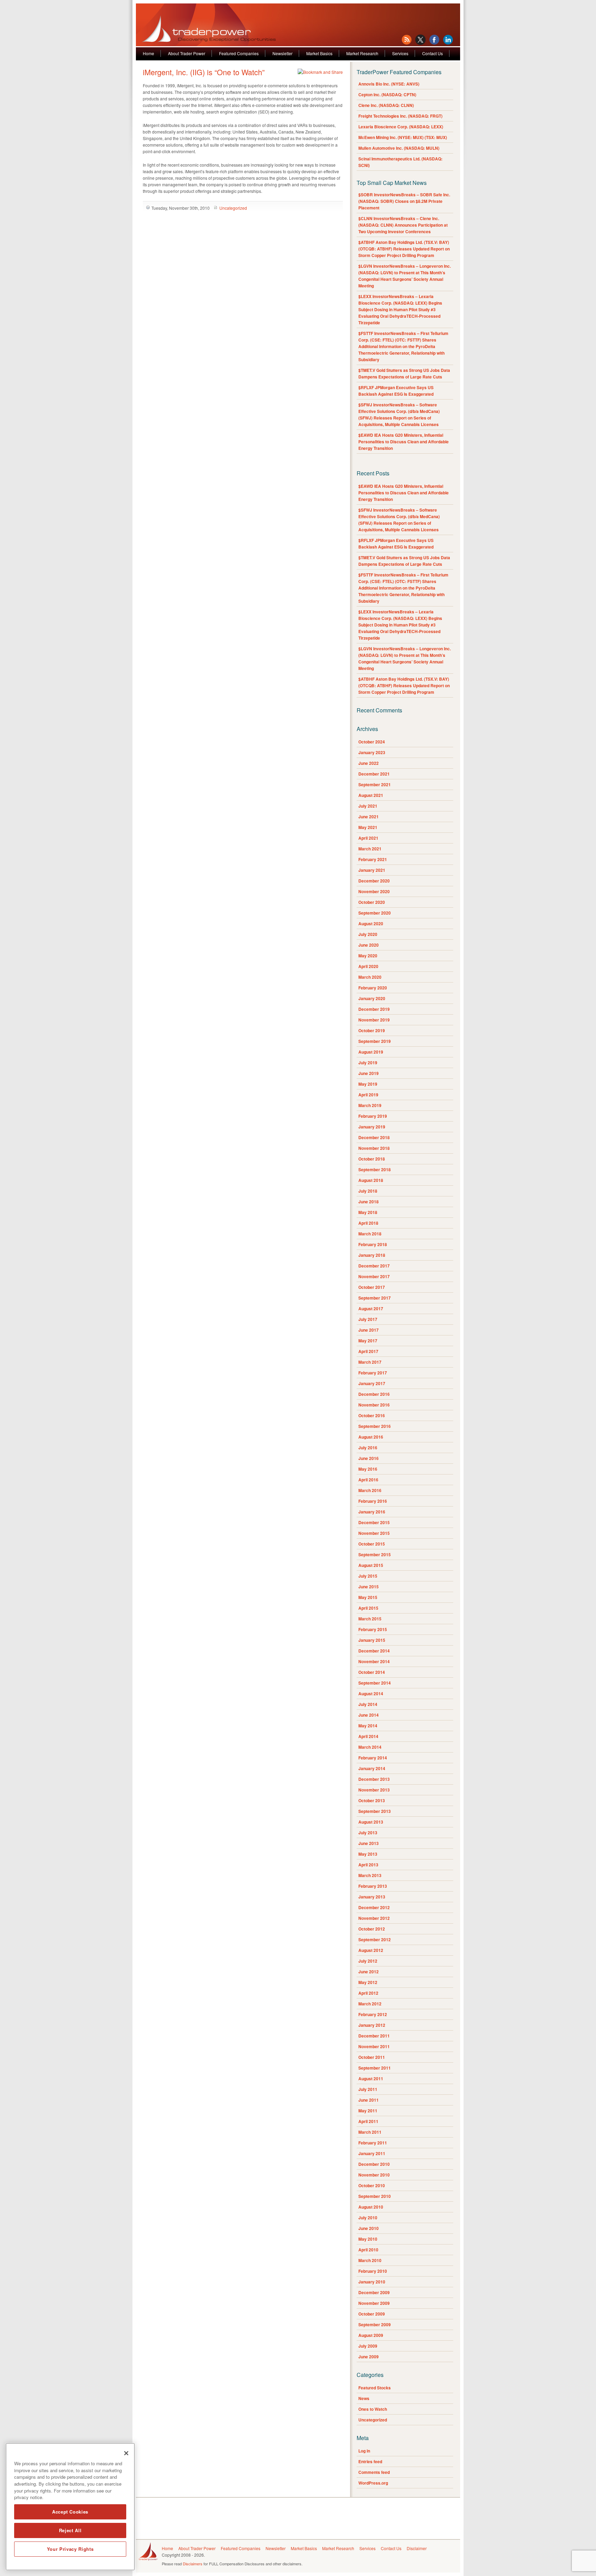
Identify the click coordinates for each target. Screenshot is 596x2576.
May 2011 (368, 2111)
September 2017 (375, 1298)
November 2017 (374, 1276)
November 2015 (374, 1533)
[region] (70, 2507)
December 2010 (374, 2164)
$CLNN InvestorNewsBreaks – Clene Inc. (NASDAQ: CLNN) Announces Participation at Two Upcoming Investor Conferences (403, 225)
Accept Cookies (70, 2512)
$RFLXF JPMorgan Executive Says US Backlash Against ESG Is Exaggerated (396, 391)
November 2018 (374, 1148)
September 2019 (375, 1041)
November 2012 (374, 1918)
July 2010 (368, 2218)
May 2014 (368, 1726)
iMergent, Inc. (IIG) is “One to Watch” (204, 72)
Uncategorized (233, 208)
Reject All (70, 2530)
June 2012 (369, 1972)
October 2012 (372, 1929)
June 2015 (369, 1587)
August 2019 (371, 1052)
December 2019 (374, 1009)
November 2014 (374, 1661)
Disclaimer (417, 2548)
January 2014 (372, 1768)
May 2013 (368, 1854)
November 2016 (374, 1405)
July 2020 (368, 934)
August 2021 (371, 795)
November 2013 (374, 1790)
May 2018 (368, 1212)
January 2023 (372, 752)
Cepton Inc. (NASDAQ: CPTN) (387, 95)
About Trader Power (187, 53)
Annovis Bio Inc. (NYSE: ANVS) (389, 84)
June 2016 (369, 1458)
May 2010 (368, 2239)
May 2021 (368, 827)
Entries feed (370, 2461)
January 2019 (372, 1127)
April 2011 (368, 2121)
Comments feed (374, 2472)
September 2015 (375, 1555)
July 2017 (368, 1319)
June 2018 (369, 1202)
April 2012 (368, 1993)
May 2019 (368, 1084)
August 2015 (371, 1565)
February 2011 (373, 2143)
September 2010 (375, 2196)
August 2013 (371, 1822)
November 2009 (374, 2303)
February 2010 (373, 2271)
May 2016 (368, 1469)
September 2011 (375, 2068)
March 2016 (370, 1490)
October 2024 (372, 742)
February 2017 (373, 1373)
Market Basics (319, 53)
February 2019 (373, 1116)
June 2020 (369, 945)
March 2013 (370, 1875)
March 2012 (370, 2004)
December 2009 (374, 2292)
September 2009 (375, 2325)
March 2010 (370, 2260)
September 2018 (375, 1169)
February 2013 (373, 1886)
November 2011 (374, 2046)
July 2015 (368, 1576)
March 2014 (370, 1747)
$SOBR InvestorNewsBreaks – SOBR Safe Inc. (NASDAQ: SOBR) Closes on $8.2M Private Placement (404, 201)
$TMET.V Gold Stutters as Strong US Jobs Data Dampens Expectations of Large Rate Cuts (404, 373)
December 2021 (374, 774)
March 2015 (370, 1619)
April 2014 (368, 1736)
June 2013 (369, 1843)
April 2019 (368, 1095)
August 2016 (371, 1437)
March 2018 (370, 1234)
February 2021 (373, 859)
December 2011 (374, 2036)
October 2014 (372, 1672)
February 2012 (373, 2014)
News (364, 2398)
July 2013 (368, 1833)
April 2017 (368, 1351)
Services (400, 53)
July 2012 (368, 1961)
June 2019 (369, 1073)
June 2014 (369, 1715)
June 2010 (369, 2228)
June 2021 (369, 817)
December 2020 (374, 881)
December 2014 (374, 1651)
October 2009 (372, 2314)
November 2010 (374, 2175)
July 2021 (368, 806)
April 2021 (368, 838)
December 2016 (374, 1394)
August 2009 (371, 2335)
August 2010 (371, 2207)
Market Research (362, 53)
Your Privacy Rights (70, 2549)
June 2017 (369, 1330)
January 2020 (372, 998)
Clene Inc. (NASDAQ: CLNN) (386, 105)
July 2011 (368, 2089)
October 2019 (372, 1030)
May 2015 (368, 1597)
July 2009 (368, 2346)
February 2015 (373, 1629)
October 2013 (372, 1800)
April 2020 (368, 966)
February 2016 (373, 1501)
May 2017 (368, 1341)
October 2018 (372, 1159)
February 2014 (373, 1758)
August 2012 (371, 1950)
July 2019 (368, 1063)
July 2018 (368, 1191)
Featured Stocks (375, 2388)
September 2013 (375, 1811)
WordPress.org (373, 2483)
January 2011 (372, 2153)
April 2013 (368, 1865)
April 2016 (368, 1480)
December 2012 (374, 1907)
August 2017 (371, 1309)
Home (148, 53)
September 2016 (375, 1426)
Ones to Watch (373, 2409)
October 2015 (372, 1544)
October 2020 (372, 902)
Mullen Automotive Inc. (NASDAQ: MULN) (399, 148)
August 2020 (371, 924)
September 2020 (375, 913)
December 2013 (374, 1779)
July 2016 (368, 1448)
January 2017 (372, 1383)
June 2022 (369, 763)
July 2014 (368, 1704)
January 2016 (372, 1512)
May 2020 (368, 956)
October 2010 (372, 2185)
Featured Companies (239, 53)
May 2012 (368, 1982)
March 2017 (370, 1362)
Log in (364, 2451)
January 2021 (372, 870)
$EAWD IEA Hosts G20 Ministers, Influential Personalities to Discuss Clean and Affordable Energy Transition (404, 442)
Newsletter (282, 53)
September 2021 (375, 784)
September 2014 (375, 1683)
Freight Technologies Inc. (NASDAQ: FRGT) (400, 116)
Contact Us (433, 53)
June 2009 (369, 2357)
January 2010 (372, 2282)
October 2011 (372, 2057)
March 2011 (370, 2132)
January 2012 (372, 2025)
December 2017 (374, 1266)
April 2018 (368, 1223)
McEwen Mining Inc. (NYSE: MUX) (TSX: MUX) (403, 137)
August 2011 (371, 2079)
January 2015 (372, 1640)
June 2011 (369, 2100)
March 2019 (370, 1105)
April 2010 (368, 2250)
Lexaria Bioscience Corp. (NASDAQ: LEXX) (401, 127)
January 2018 (372, 1255)
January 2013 (372, 1897)
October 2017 (372, 1287)
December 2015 (374, 1522)
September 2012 (375, 1940)
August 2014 (371, 1694)
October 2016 (372, 1415)
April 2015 (368, 1608)
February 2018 (373, 1244)
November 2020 (374, 891)
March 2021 (370, 849)
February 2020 (373, 988)
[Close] (126, 2453)
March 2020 (370, 977)
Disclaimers (193, 2564)
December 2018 (374, 1137)
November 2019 (374, 1020)
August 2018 (371, 1180)
